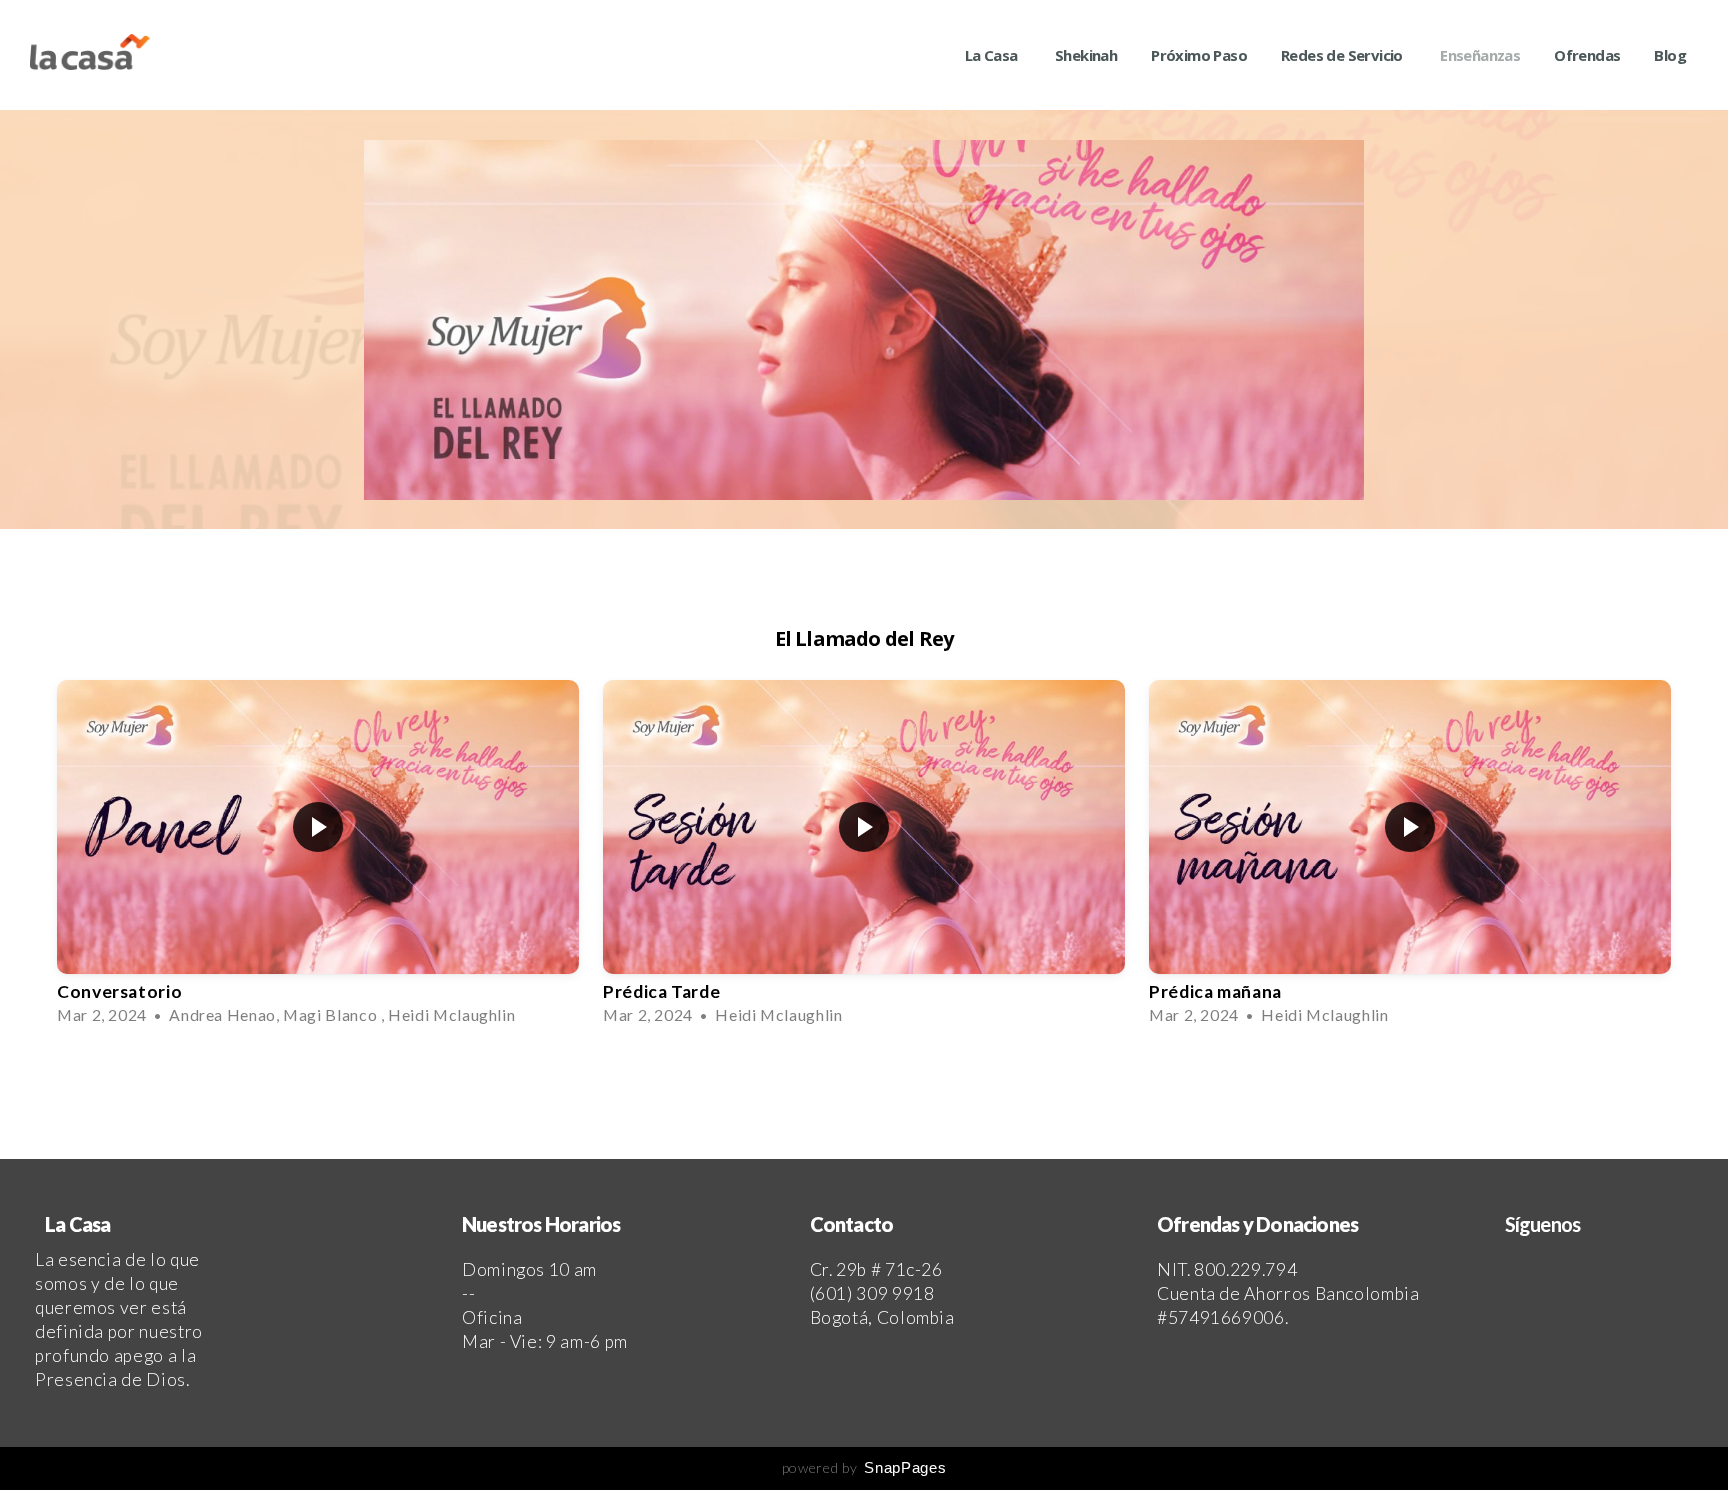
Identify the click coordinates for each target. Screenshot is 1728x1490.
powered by (864, 1467)
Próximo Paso (1199, 55)
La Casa (993, 55)
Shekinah (1086, 55)
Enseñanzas (1480, 55)
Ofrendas (1587, 55)
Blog (1670, 55)
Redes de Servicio (1343, 55)
